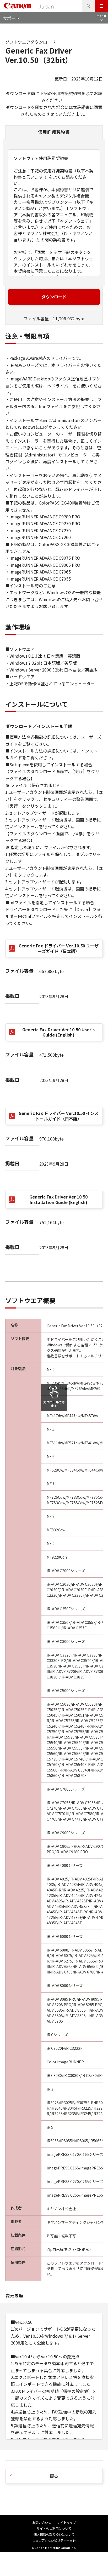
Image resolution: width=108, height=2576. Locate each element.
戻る (54, 2476)
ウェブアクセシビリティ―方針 (54, 2540)
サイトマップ (67, 2522)
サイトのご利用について (54, 2528)
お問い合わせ (42, 2522)
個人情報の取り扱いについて (54, 2534)
